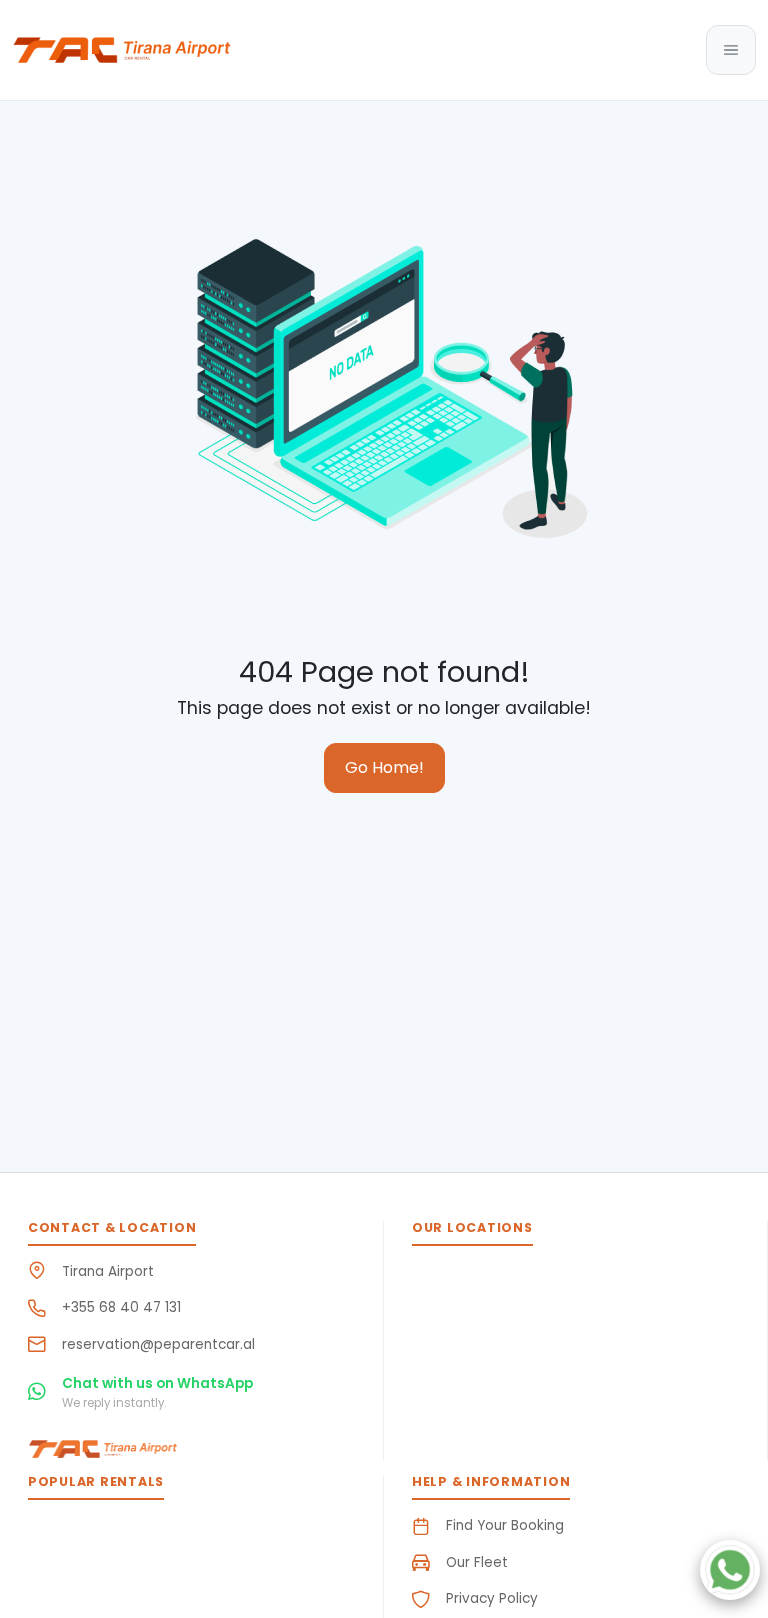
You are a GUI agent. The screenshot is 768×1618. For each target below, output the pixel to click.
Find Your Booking (505, 1525)
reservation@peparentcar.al (158, 1344)
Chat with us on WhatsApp (157, 1383)
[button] (731, 50)
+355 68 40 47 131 (121, 1307)
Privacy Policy (492, 1598)
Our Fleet (477, 1562)
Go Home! (384, 767)
